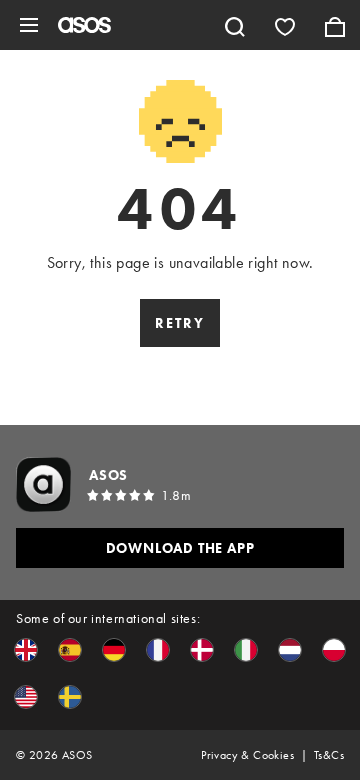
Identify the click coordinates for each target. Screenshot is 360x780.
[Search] (235, 25)
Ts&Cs (329, 755)
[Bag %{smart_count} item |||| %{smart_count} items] (335, 25)
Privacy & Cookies (247, 755)
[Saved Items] (285, 25)
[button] (26, 650)
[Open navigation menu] (29, 25)
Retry (180, 323)
